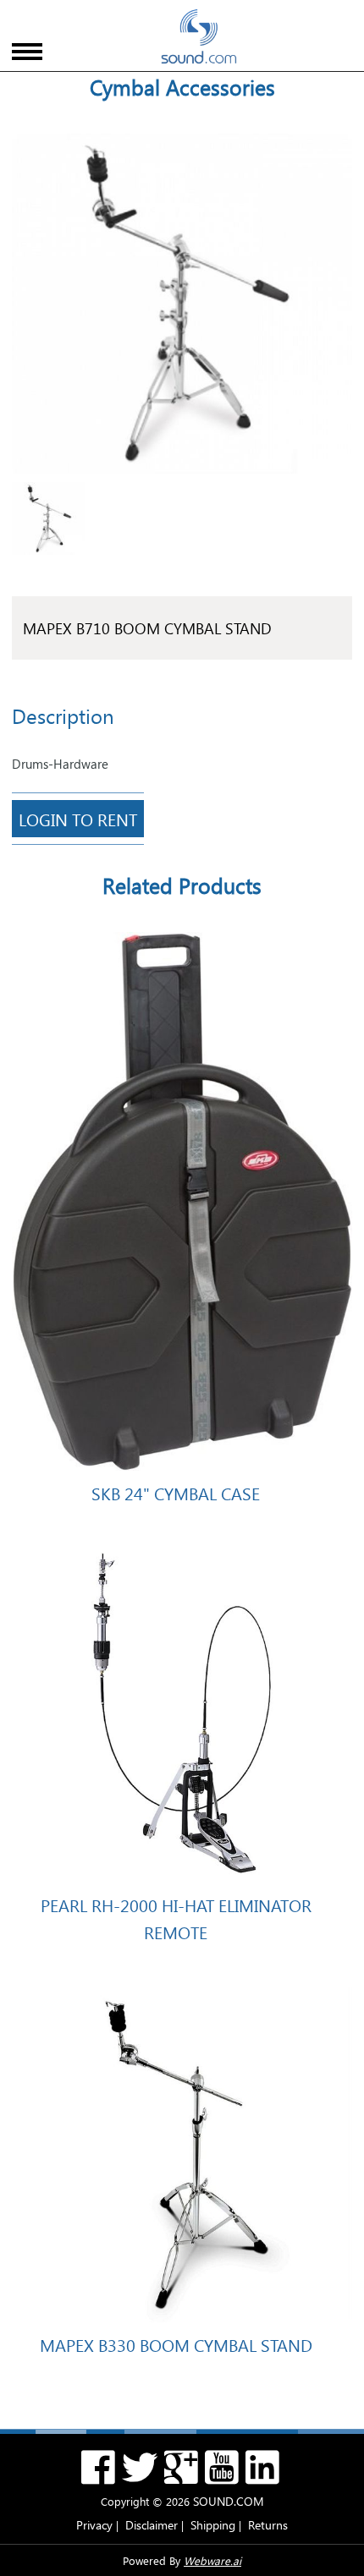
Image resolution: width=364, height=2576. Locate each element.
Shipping (213, 2525)
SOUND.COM (229, 2501)
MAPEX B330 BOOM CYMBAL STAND (176, 2344)
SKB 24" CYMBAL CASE (176, 1493)
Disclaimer (152, 2525)
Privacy (94, 2525)
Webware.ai (212, 2560)
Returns (268, 2525)
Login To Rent (78, 819)
